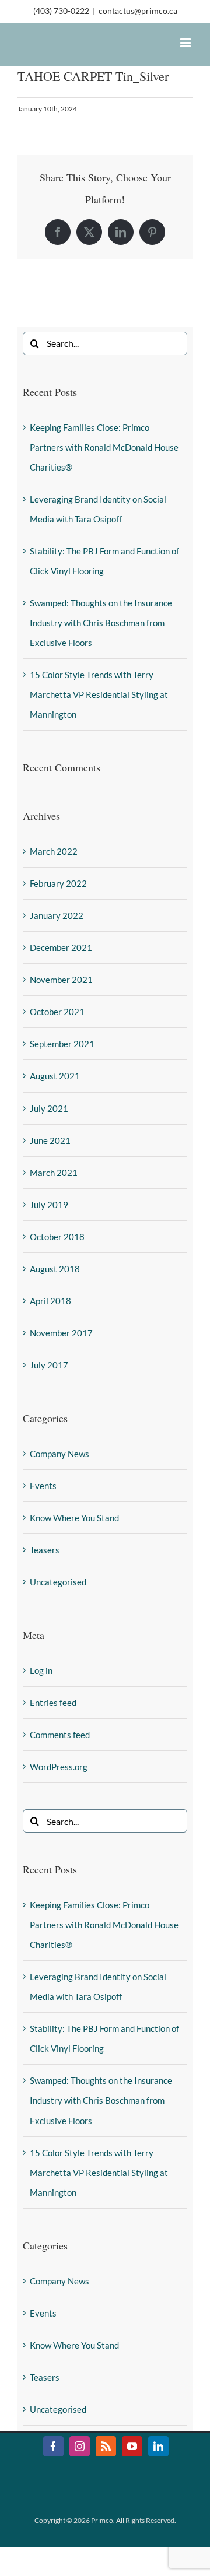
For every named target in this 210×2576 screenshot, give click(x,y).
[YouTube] (132, 2446)
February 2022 (58, 883)
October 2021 (57, 1012)
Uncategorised (58, 1582)
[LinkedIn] (121, 232)
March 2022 (54, 851)
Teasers (45, 1550)
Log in (41, 1670)
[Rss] (106, 2446)
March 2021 (54, 1173)
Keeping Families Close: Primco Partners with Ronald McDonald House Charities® (104, 447)
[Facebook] (58, 232)
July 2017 (49, 1365)
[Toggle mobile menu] (186, 43)
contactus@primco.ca (138, 11)
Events (43, 1486)
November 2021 (61, 980)
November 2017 (61, 1333)
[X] (89, 232)
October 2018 (57, 1237)
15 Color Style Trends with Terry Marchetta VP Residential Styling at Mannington (99, 694)
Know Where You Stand (74, 1518)
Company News (60, 1454)
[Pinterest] (152, 232)
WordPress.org (59, 1767)
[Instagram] (80, 2446)
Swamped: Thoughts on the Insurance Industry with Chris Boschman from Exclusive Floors (101, 623)
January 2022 (57, 915)
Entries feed (53, 1703)
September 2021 (62, 1044)
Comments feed (60, 1735)
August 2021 (55, 1076)
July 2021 (49, 1108)
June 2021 (50, 1140)
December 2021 (61, 947)
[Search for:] (105, 342)
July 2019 (49, 1205)
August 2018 (55, 1269)
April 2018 (50, 1301)
